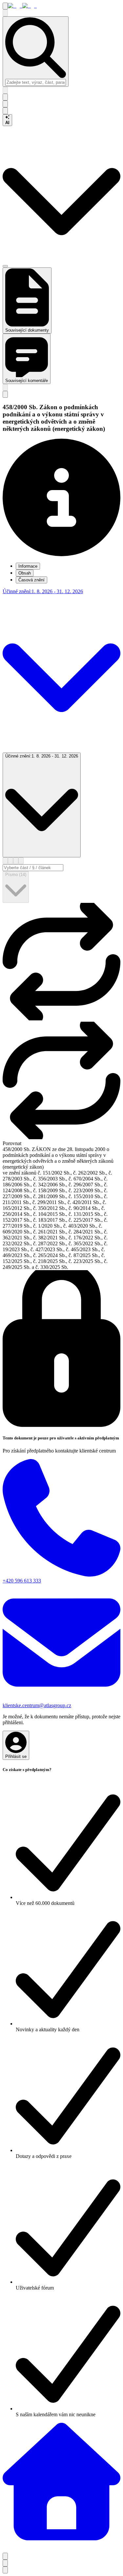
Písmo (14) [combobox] (16, 875)
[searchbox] (36, 82)
